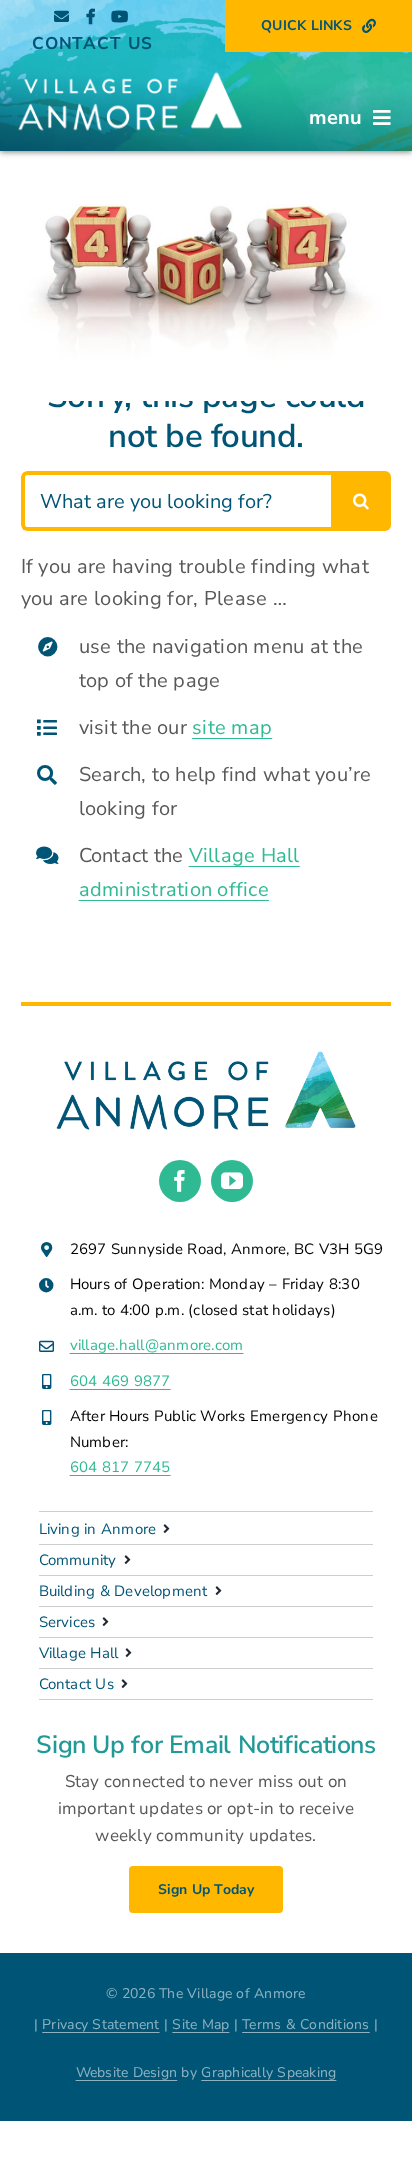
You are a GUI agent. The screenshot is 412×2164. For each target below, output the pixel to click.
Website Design (127, 2072)
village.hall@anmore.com (157, 1345)
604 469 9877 (120, 1381)
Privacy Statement (100, 2024)
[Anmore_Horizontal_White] (130, 70)
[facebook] (180, 1181)
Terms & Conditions (306, 2024)
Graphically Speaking (268, 2072)
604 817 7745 (120, 1467)
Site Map (200, 2024)
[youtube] (232, 1181)
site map (232, 727)
